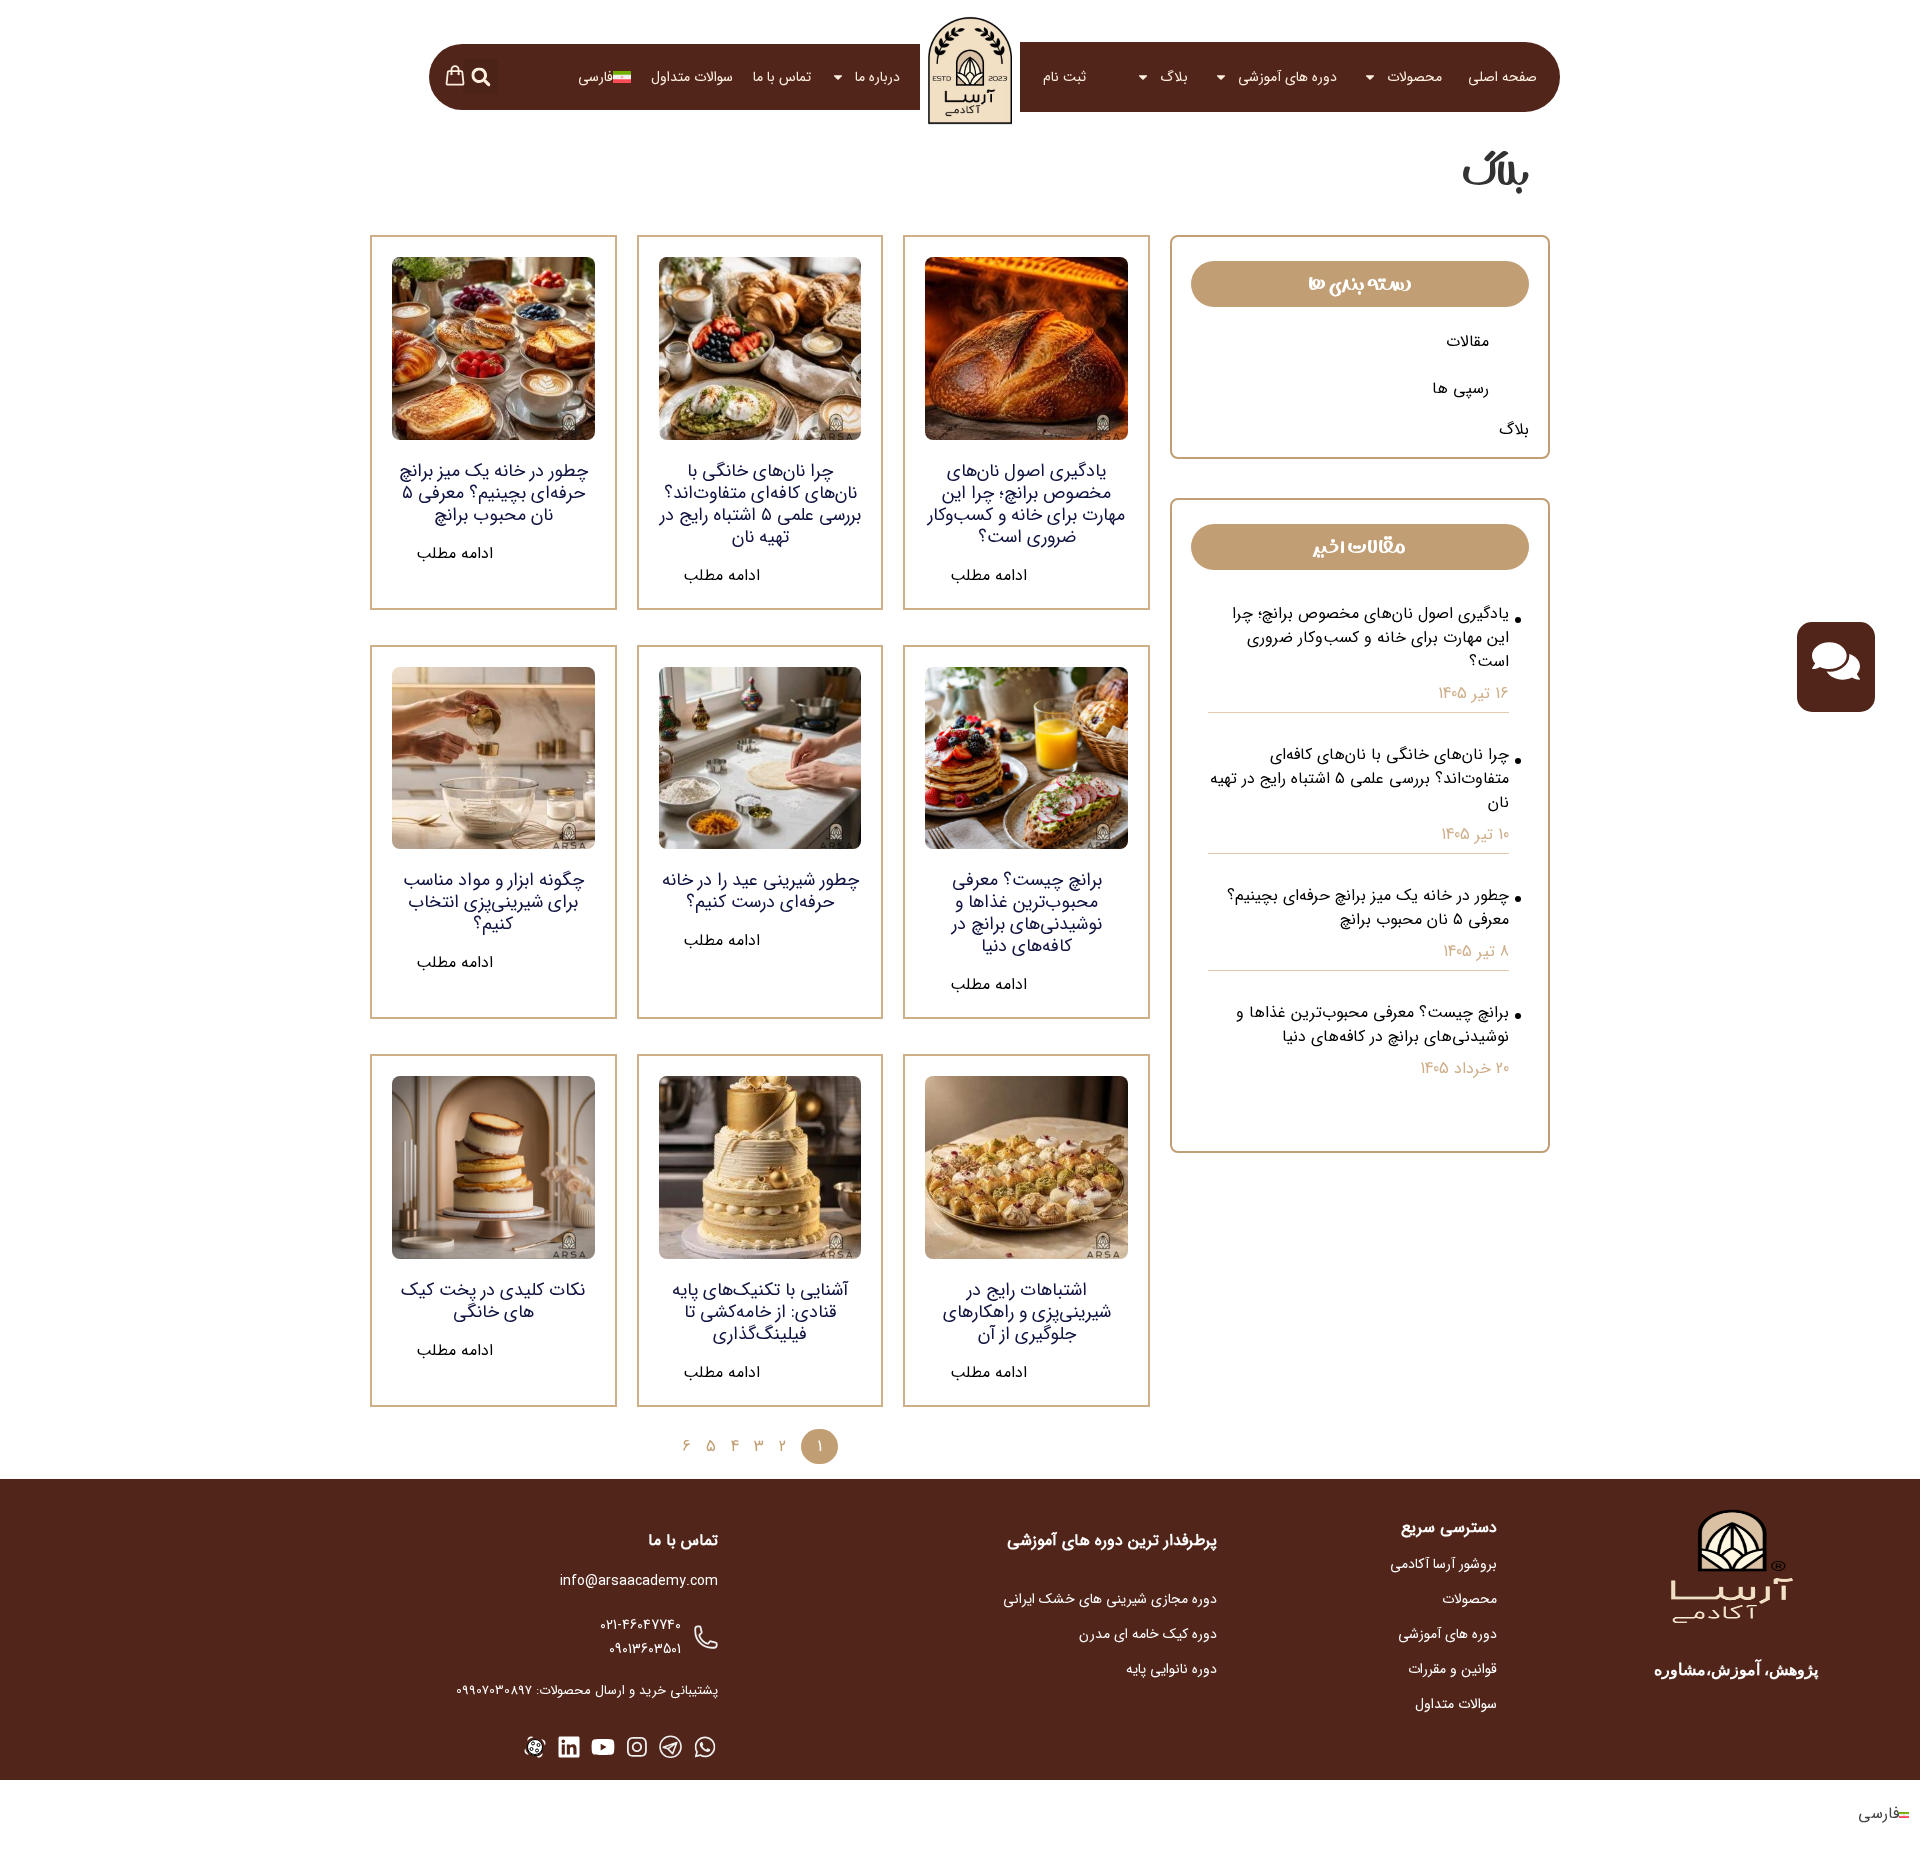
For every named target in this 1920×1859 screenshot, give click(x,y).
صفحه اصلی (1502, 77)
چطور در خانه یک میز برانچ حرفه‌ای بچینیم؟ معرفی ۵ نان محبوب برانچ (1368, 908)
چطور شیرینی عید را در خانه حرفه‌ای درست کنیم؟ (760, 891)
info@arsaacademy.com (639, 1581)
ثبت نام (1064, 77)
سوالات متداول (692, 77)
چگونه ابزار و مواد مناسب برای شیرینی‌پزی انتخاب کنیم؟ (493, 902)
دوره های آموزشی (1287, 77)
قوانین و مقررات (1452, 1669)
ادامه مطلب (988, 575)
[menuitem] (604, 77)
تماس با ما (782, 77)
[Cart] (455, 78)
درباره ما (877, 77)
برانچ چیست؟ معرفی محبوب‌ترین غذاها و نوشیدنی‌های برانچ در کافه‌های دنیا (1372, 1025)
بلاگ (1174, 77)
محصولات (1414, 77)
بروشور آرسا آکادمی (1443, 1564)
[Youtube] (603, 1747)
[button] (480, 76)
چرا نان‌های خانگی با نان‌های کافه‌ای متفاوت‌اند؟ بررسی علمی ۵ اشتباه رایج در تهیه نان (1359, 779)
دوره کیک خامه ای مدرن (1148, 1634)
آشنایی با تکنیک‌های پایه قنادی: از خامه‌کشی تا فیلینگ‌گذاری (760, 1312)
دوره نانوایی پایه (1171, 1669)
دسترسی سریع (1449, 1527)
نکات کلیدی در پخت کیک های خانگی (493, 1301)
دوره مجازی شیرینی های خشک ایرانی (1110, 1599)
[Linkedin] (569, 1747)
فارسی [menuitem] (1878, 1814)
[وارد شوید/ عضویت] (1098, 77)
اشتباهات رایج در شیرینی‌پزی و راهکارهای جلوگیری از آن (1027, 1312)
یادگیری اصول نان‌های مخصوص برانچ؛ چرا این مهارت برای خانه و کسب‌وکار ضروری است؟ (1370, 638)
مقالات (1467, 341)
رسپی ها (1460, 388)
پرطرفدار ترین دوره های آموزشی (1112, 1540)
